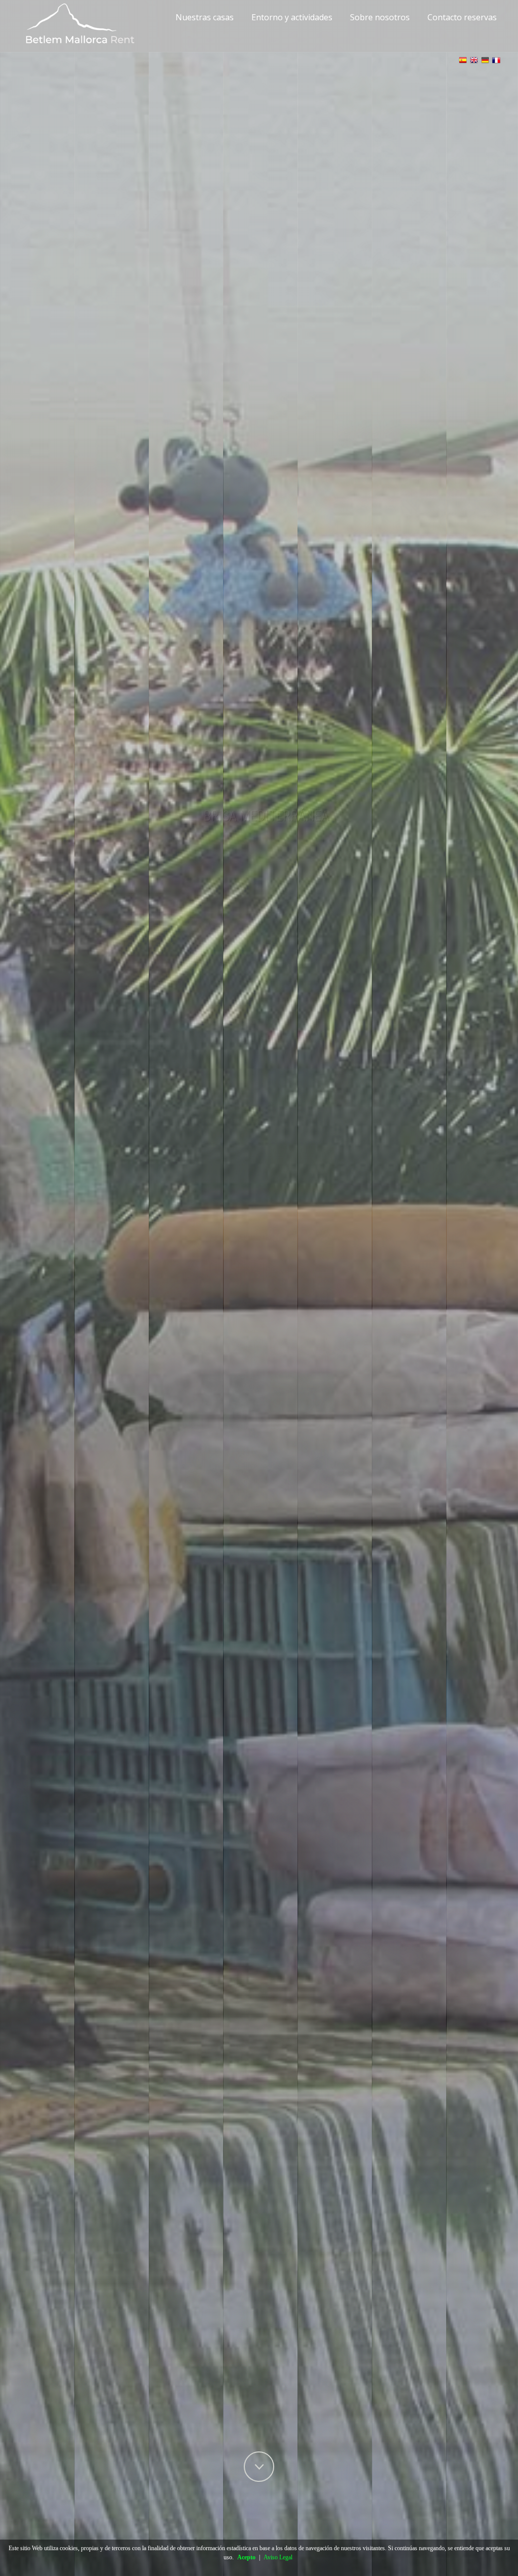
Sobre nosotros (380, 17)
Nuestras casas (205, 17)
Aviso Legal (278, 2557)
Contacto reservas (462, 17)
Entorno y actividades (292, 17)
